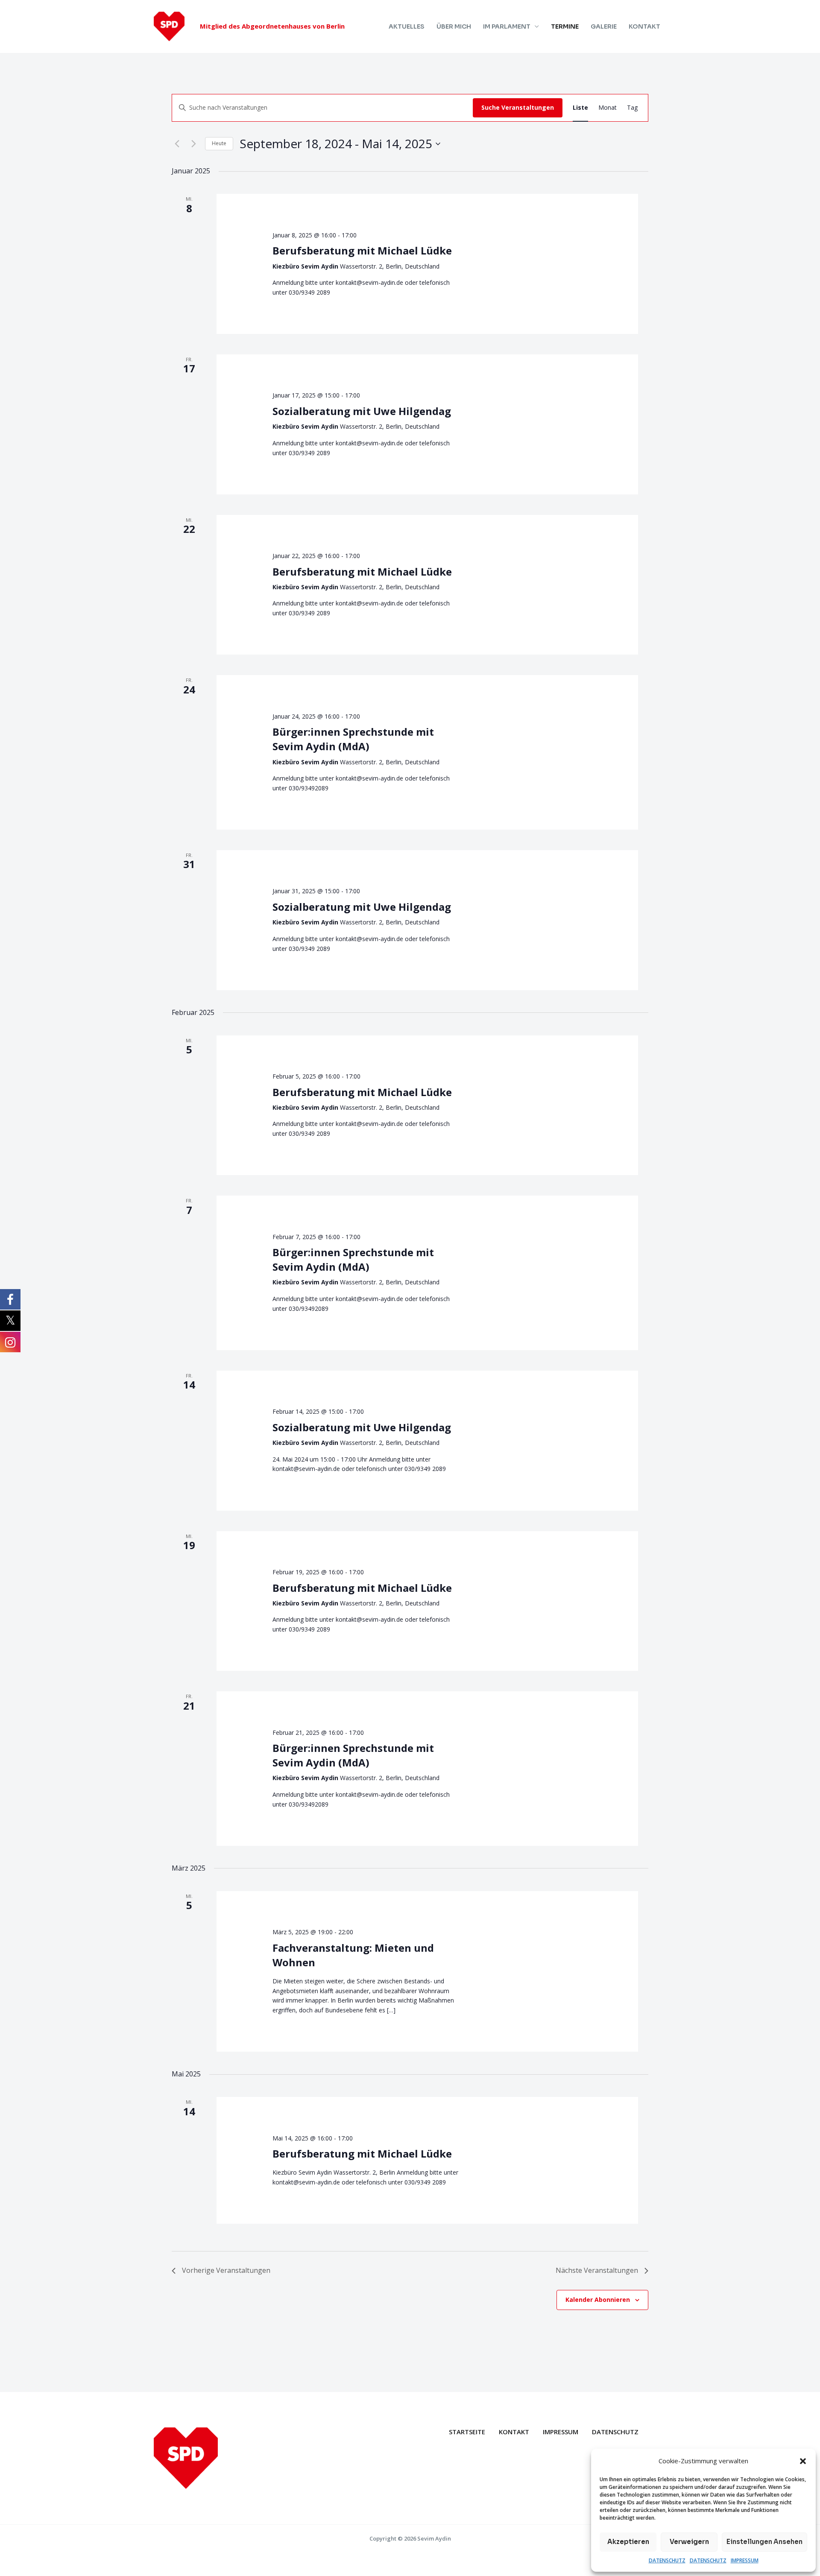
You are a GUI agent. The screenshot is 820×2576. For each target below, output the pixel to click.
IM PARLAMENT (507, 26)
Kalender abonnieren (598, 2300)
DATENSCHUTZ (667, 2560)
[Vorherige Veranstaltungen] (177, 144)
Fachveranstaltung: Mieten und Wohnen (353, 1955)
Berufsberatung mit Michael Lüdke (362, 250)
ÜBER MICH (454, 26)
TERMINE (565, 26)
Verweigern (689, 2542)
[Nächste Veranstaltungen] (193, 144)
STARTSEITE (467, 2432)
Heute (219, 143)
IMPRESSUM (745, 2560)
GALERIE (604, 26)
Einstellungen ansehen (764, 2542)
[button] (803, 2461)
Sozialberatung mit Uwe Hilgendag (362, 411)
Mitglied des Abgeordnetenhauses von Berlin (272, 26)
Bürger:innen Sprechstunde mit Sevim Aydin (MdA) (353, 739)
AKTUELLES (407, 26)
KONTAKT (644, 26)
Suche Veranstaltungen (518, 107)
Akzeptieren (628, 2542)
